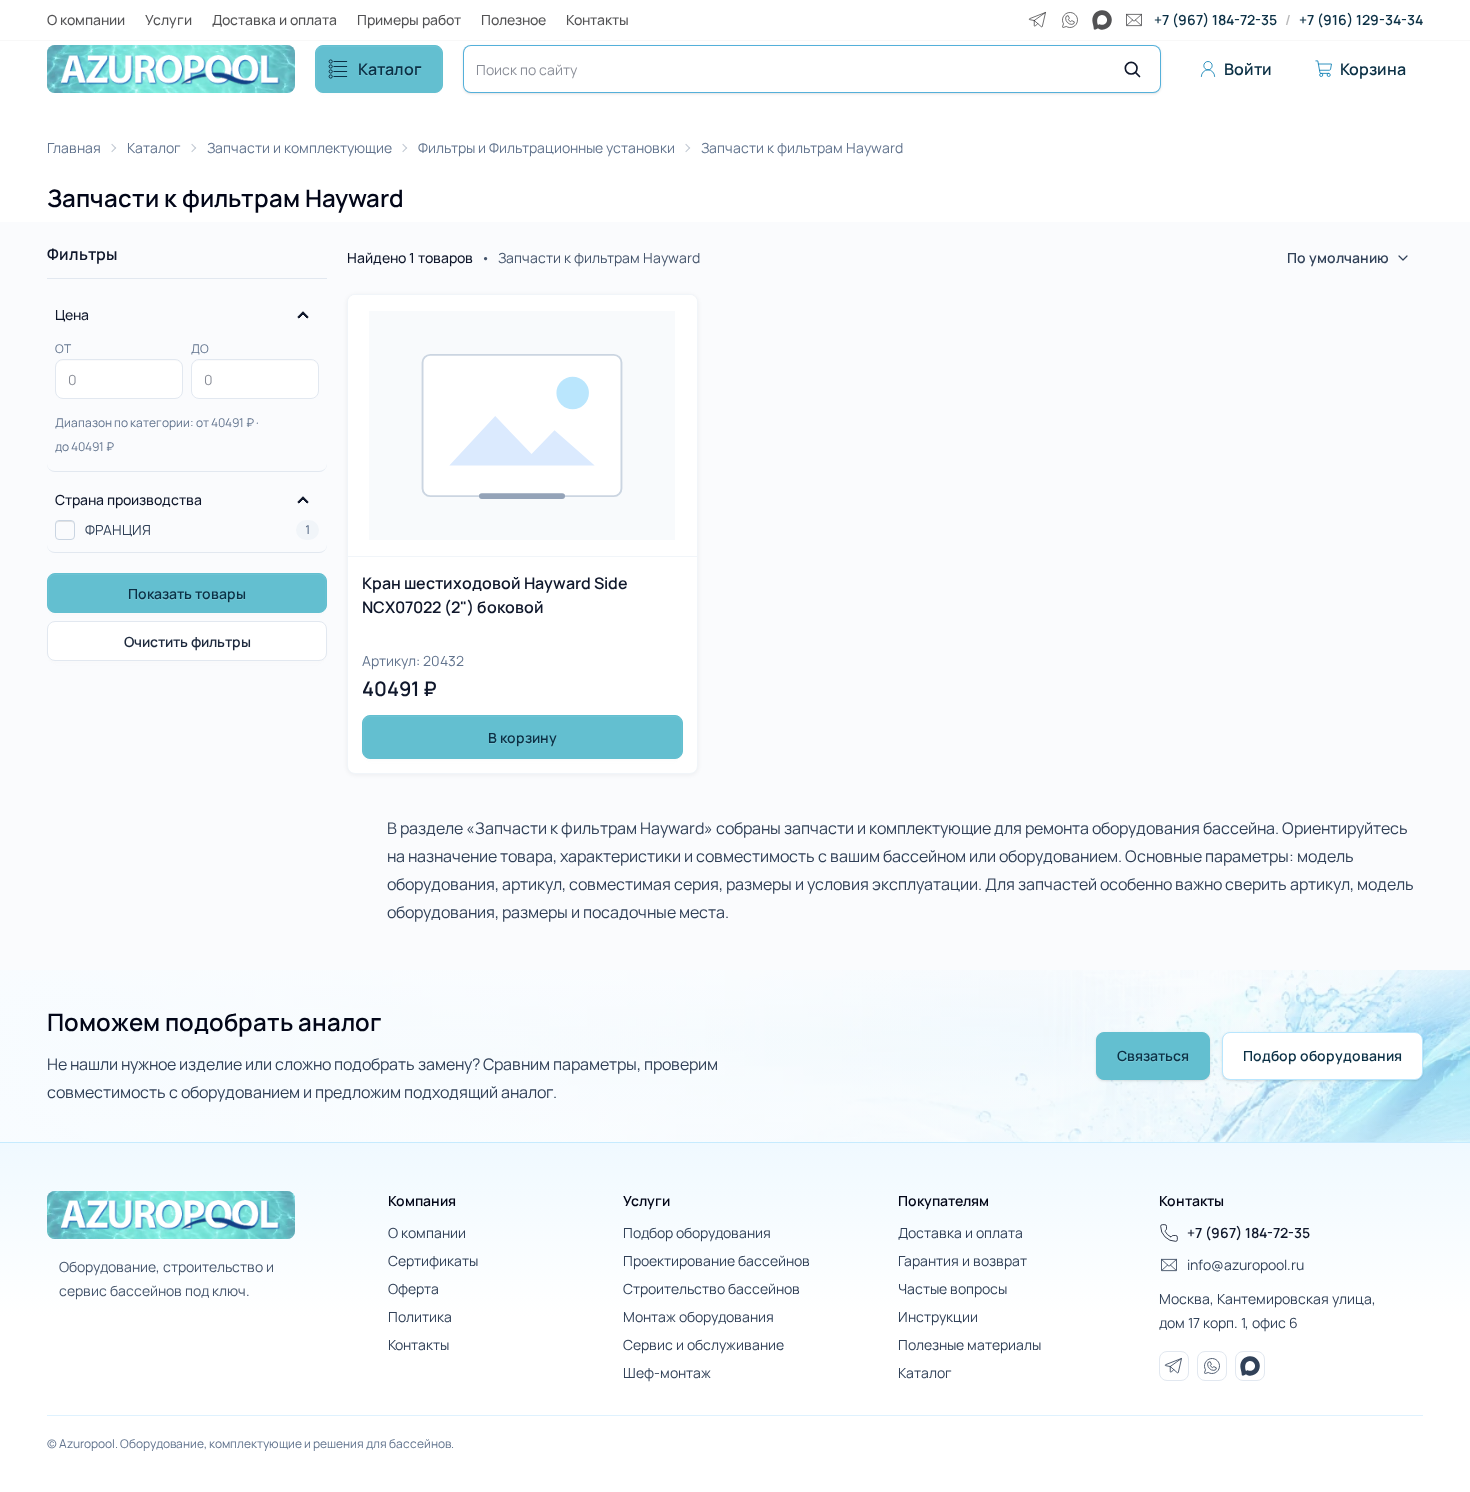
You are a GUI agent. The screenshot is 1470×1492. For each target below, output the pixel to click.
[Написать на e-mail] (1134, 20)
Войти (1248, 69)
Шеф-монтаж (667, 1372)
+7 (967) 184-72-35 (1215, 19)
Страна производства (128, 499)
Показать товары (187, 593)
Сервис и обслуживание (703, 1344)
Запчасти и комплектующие (299, 147)
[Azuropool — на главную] (171, 69)
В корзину (522, 737)
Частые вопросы (952, 1288)
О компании (86, 19)
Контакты (597, 19)
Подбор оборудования (1322, 1055)
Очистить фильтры (187, 641)
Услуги (168, 19)
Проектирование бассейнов (716, 1260)
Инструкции (938, 1316)
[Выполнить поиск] (1132, 69)
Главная (74, 147)
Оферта (413, 1288)
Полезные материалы (969, 1344)
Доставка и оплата (274, 19)
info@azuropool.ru (1245, 1264)
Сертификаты (433, 1260)
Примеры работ (409, 19)
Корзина (1373, 69)
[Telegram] (1038, 20)
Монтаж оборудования (698, 1316)
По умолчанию (1338, 257)
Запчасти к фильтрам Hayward (802, 147)
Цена (72, 314)
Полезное (513, 19)
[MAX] (1102, 20)
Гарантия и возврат (962, 1260)
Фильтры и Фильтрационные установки (546, 147)
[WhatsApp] (1070, 20)
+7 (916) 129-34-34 (1361, 19)
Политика (420, 1316)
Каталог (390, 69)
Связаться (1153, 1055)
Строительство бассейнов (711, 1288)
